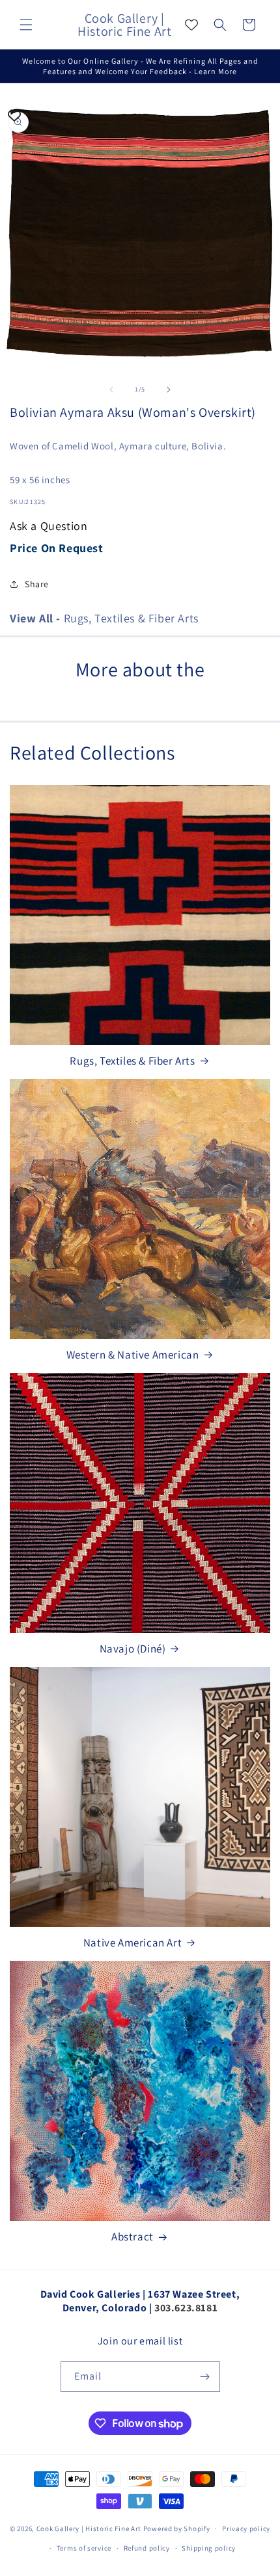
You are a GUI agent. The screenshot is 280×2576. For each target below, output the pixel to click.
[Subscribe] (205, 2377)
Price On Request (57, 548)
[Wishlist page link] (191, 25)
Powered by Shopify (177, 2529)
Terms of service (84, 2548)
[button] (26, 25)
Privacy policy (246, 2529)
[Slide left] (111, 390)
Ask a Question (49, 526)
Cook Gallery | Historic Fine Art (89, 2529)
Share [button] (37, 584)
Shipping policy (209, 2548)
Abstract (133, 2237)
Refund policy (147, 2548)
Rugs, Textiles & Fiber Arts (104, 618)
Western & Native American (133, 1355)
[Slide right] (169, 390)
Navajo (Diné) (133, 1649)
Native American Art (133, 1943)
